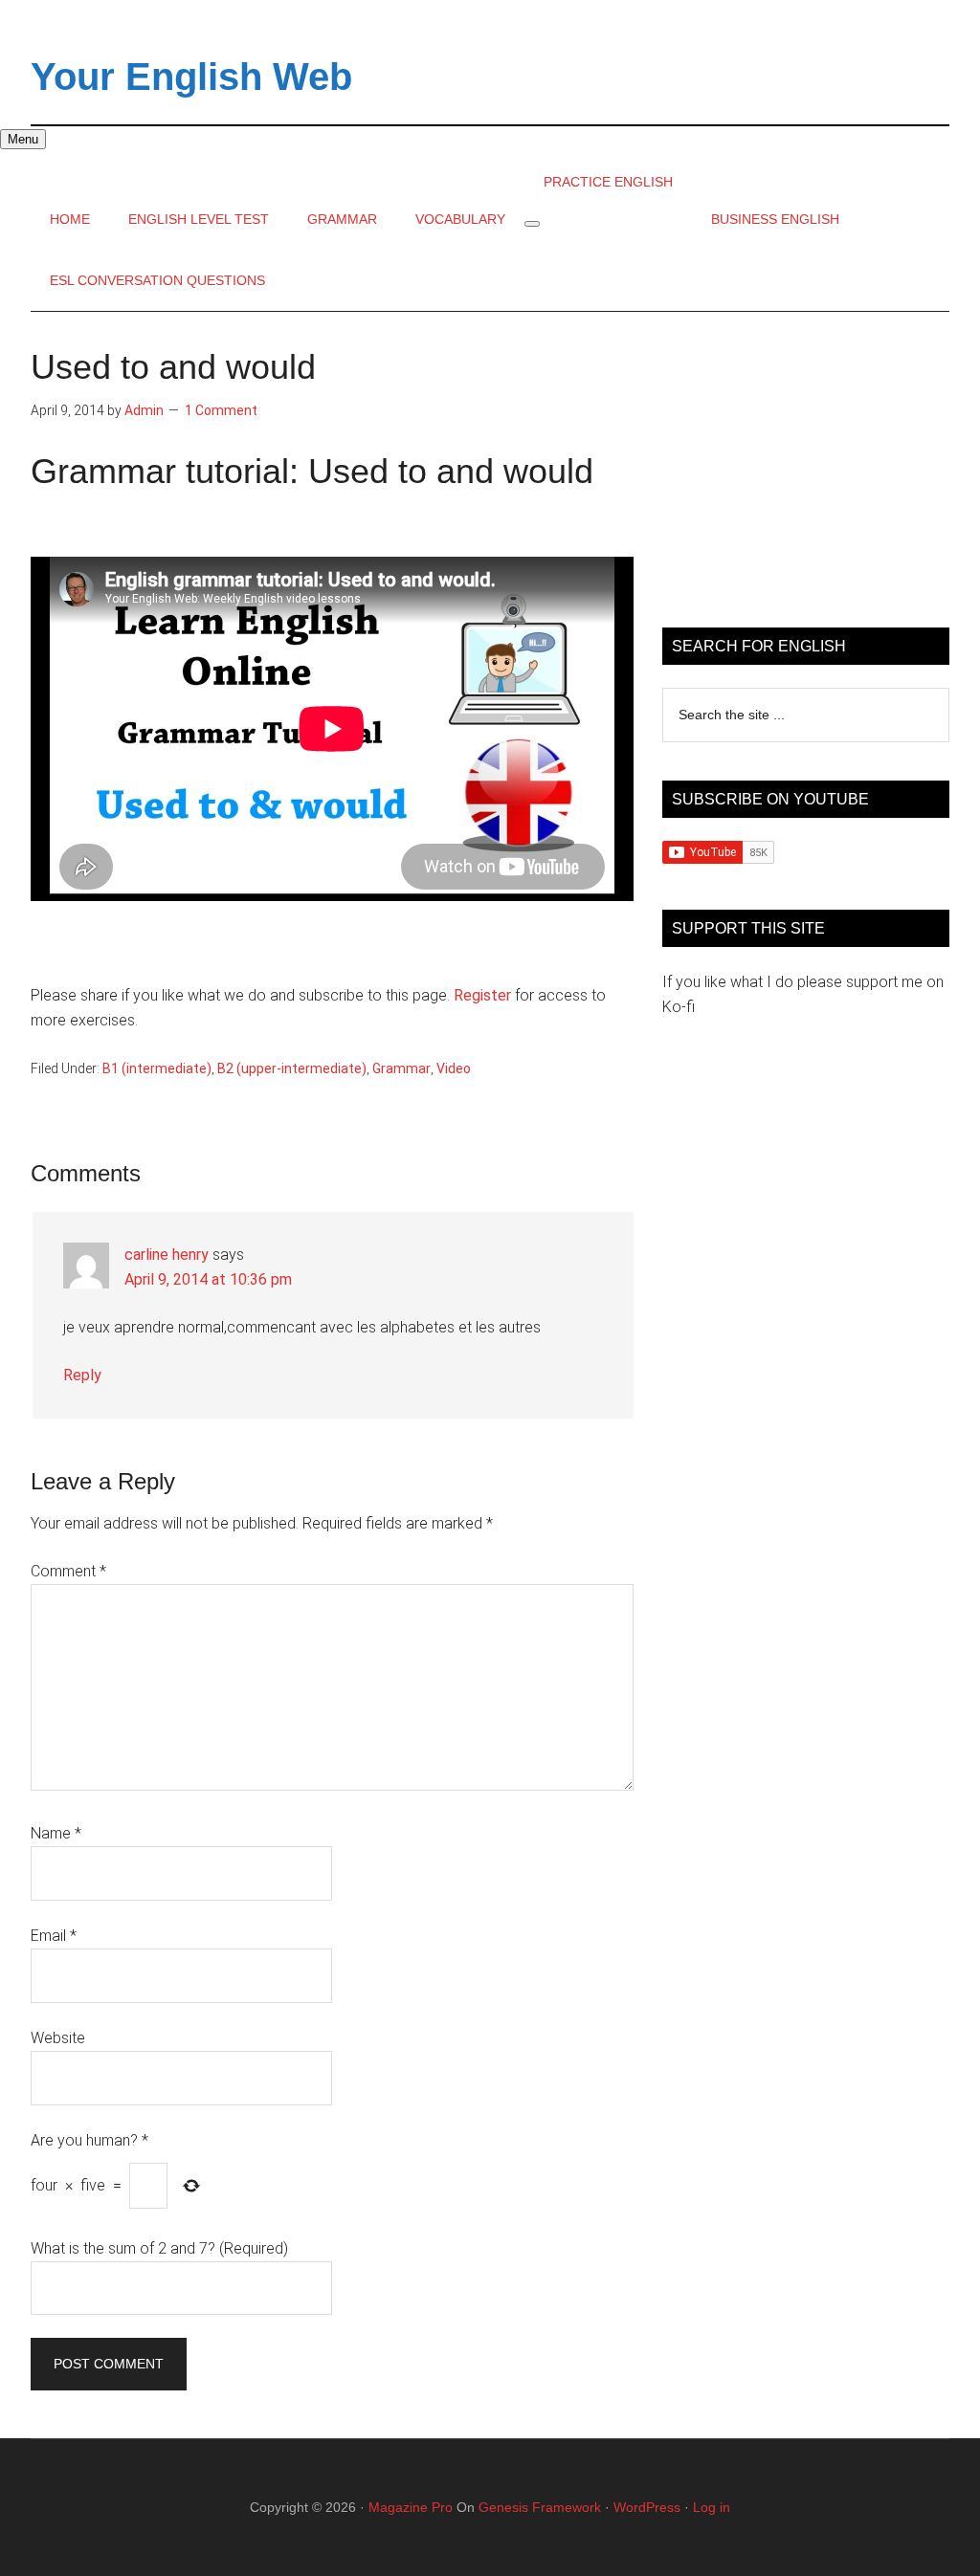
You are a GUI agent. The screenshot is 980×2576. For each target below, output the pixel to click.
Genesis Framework (540, 2507)
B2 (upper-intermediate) (292, 1068)
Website (58, 2038)
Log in (712, 2507)
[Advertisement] (806, 470)
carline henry (167, 1255)
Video (454, 1068)
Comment (68, 1571)
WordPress (647, 2507)
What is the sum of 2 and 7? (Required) (159, 2248)
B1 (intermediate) (157, 1068)
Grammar (401, 1068)
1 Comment (221, 410)
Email (54, 1936)
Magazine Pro (411, 2507)
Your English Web (191, 77)
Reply (82, 1375)
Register (482, 995)
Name (56, 1833)
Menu (23, 139)
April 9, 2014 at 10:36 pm (208, 1279)
